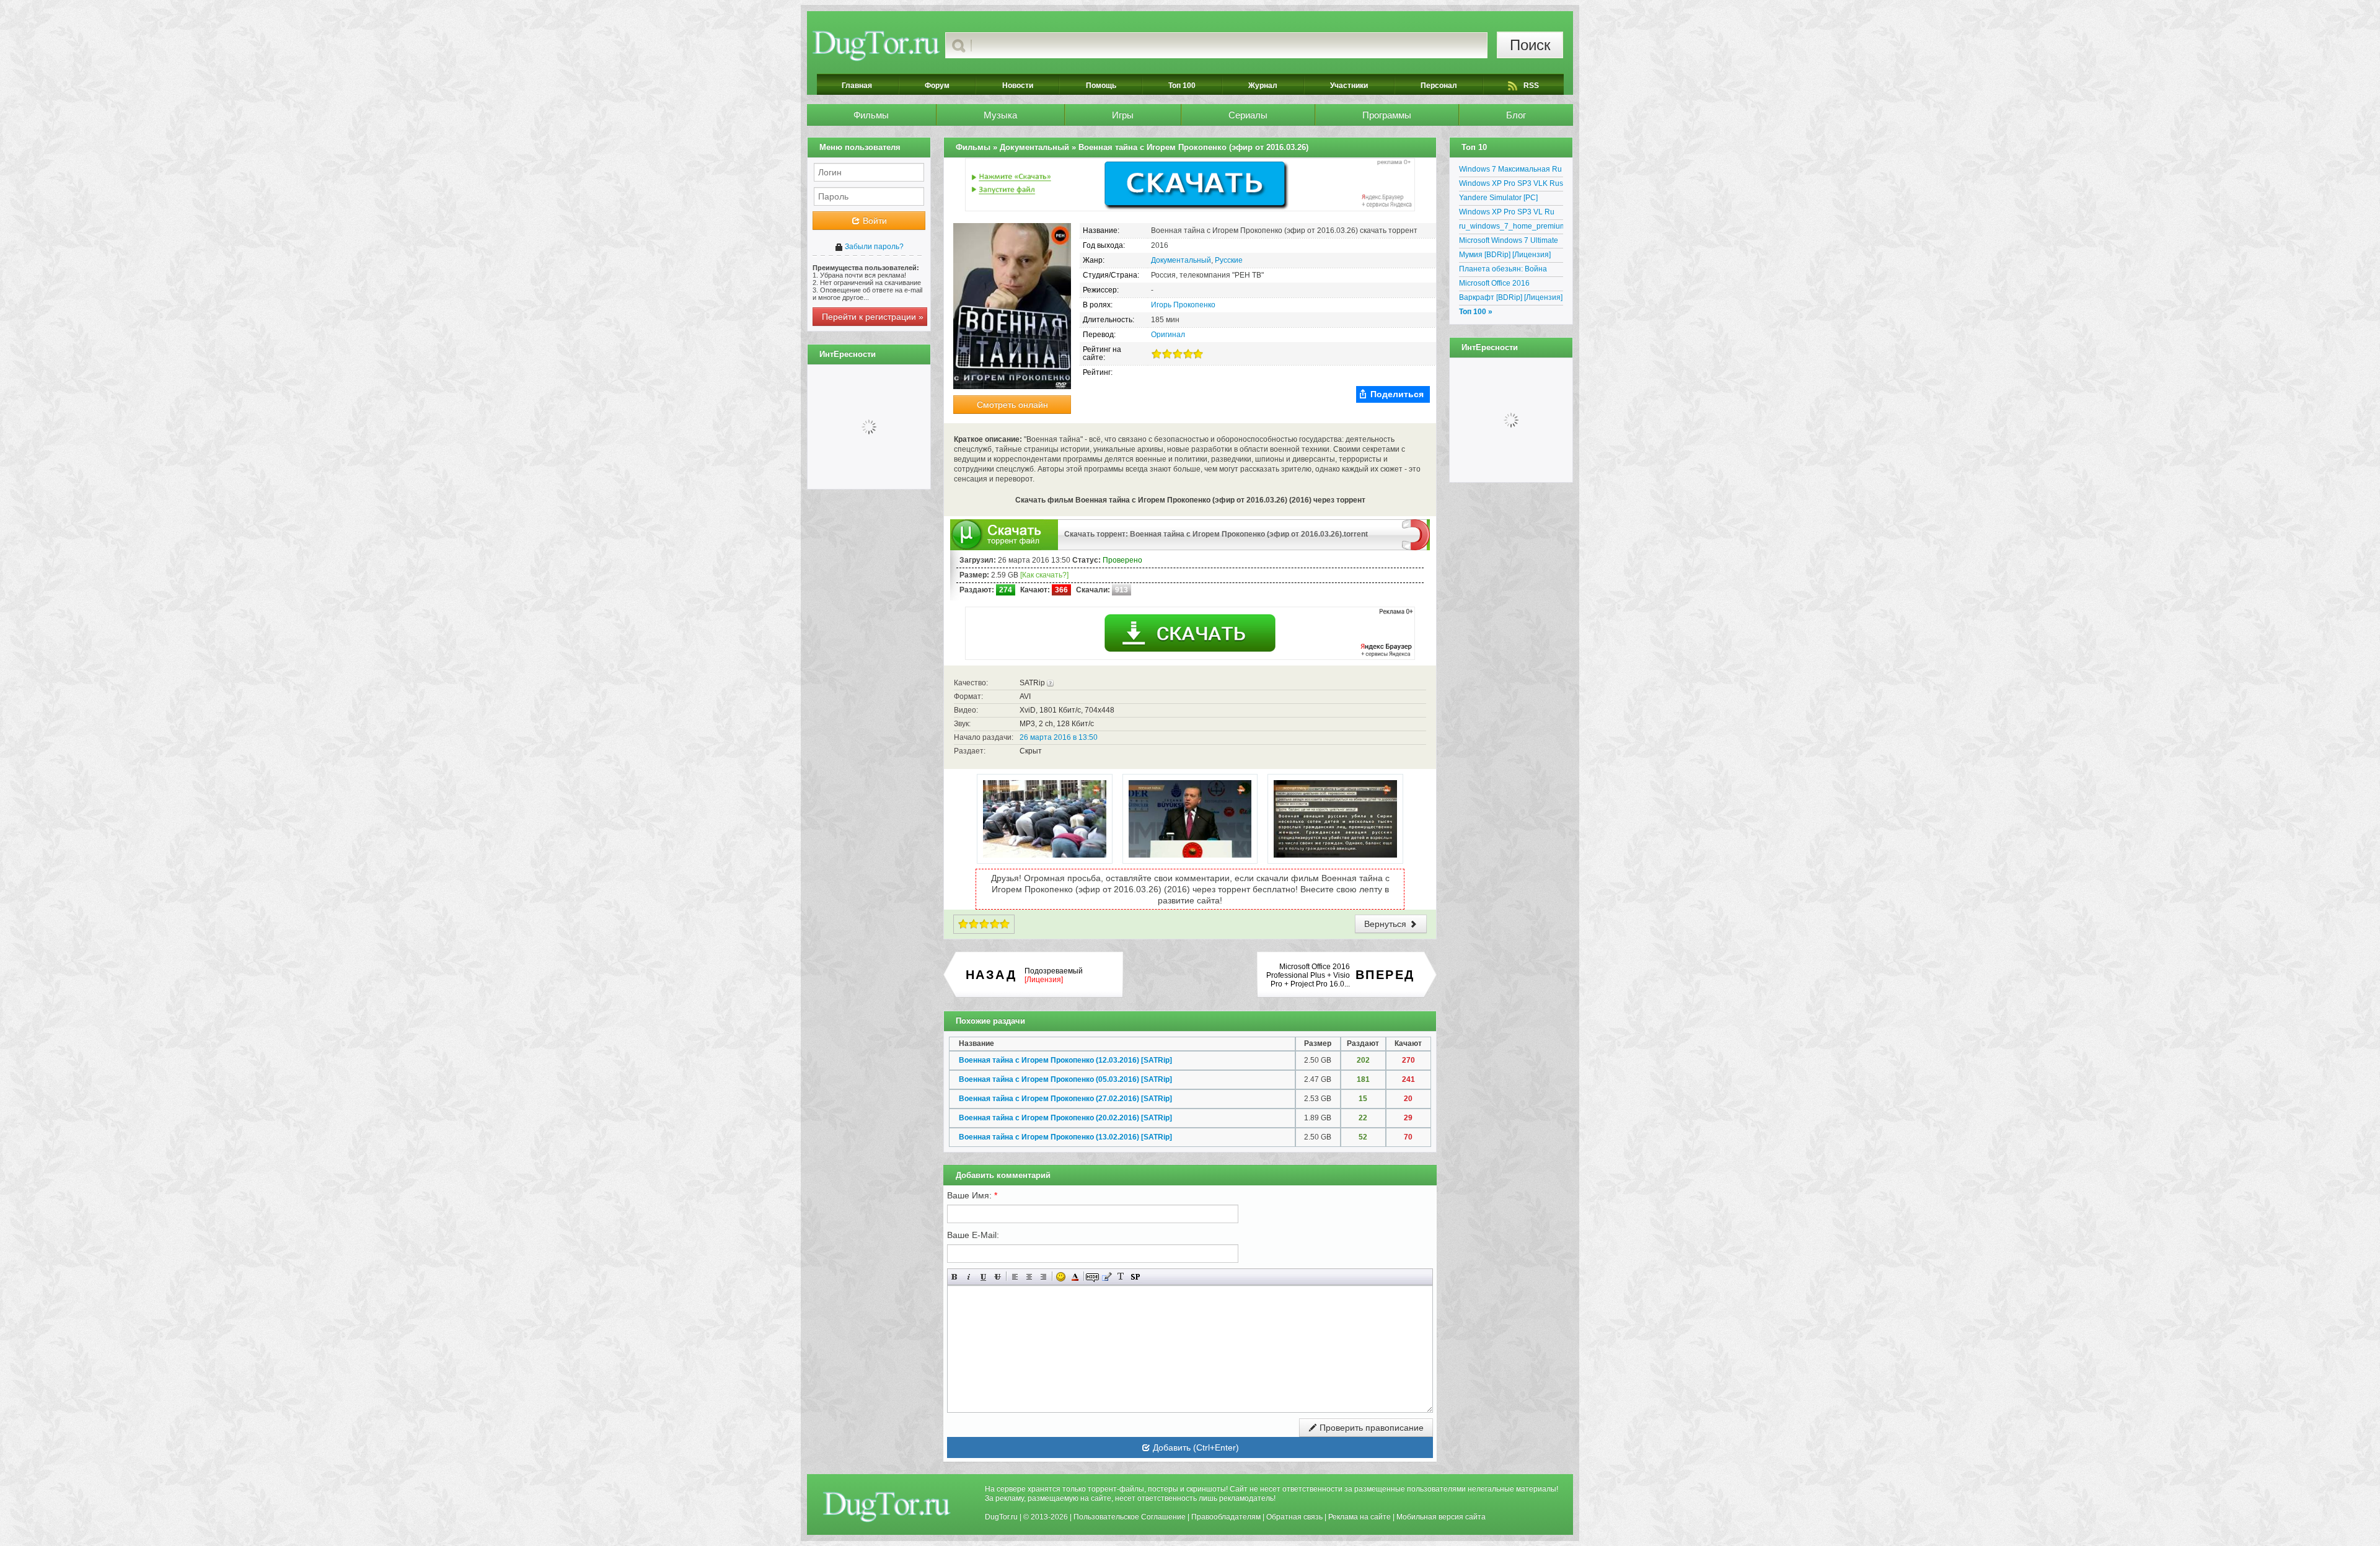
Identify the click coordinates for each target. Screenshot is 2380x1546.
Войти (874, 221)
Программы (1387, 115)
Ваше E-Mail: (973, 1235)
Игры (1123, 115)
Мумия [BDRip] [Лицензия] (1505, 255)
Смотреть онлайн (1012, 405)
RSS (1531, 86)
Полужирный (955, 1277)
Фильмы (871, 115)
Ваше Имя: (972, 1195)
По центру (1029, 1277)
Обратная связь (1294, 1517)
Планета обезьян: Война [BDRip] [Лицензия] (1503, 271)
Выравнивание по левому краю (1015, 1277)
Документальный (1181, 260)
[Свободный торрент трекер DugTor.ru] (887, 1506)
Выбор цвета (1075, 1277)
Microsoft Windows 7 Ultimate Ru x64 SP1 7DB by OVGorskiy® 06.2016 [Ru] (1509, 242)
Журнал (1263, 86)
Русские (1229, 260)
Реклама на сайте (1360, 1517)
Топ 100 (1182, 86)
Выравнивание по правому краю (1043, 1277)
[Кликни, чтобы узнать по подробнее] (1050, 683)
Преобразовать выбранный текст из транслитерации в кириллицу (1121, 1277)
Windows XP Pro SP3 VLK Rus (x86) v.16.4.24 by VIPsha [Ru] (1511, 185)
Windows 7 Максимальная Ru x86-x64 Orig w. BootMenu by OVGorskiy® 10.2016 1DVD (1510, 171)
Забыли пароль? (873, 247)
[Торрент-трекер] (876, 45)
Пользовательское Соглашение (1130, 1517)
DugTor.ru (1001, 1517)
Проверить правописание (1370, 1428)
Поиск (1530, 45)
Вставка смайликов (1061, 1277)
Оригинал (1168, 335)
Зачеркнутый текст (998, 1277)
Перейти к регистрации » (873, 317)
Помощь (1101, 86)
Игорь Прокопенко (1183, 305)
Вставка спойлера (1135, 1277)
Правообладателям (1226, 1517)
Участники (1349, 86)
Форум (937, 86)
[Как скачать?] (1044, 575)
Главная (857, 86)
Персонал (1439, 86)
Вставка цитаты (1107, 1277)
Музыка (1000, 115)
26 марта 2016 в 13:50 (1059, 737)
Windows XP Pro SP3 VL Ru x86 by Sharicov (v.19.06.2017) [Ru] (1511, 214)
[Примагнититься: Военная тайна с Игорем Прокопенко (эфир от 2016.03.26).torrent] (1416, 534)
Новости (1018, 86)
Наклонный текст (969, 1277)
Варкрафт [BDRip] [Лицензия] (1511, 297)
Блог (1516, 115)
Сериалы (1248, 115)
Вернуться (1386, 924)
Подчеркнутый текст (983, 1277)
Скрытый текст (1092, 1277)
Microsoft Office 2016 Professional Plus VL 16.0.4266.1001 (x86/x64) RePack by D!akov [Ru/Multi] (1507, 285)
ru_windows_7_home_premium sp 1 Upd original (1511, 228)
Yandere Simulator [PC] (1498, 198)
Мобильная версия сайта (1441, 1517)
